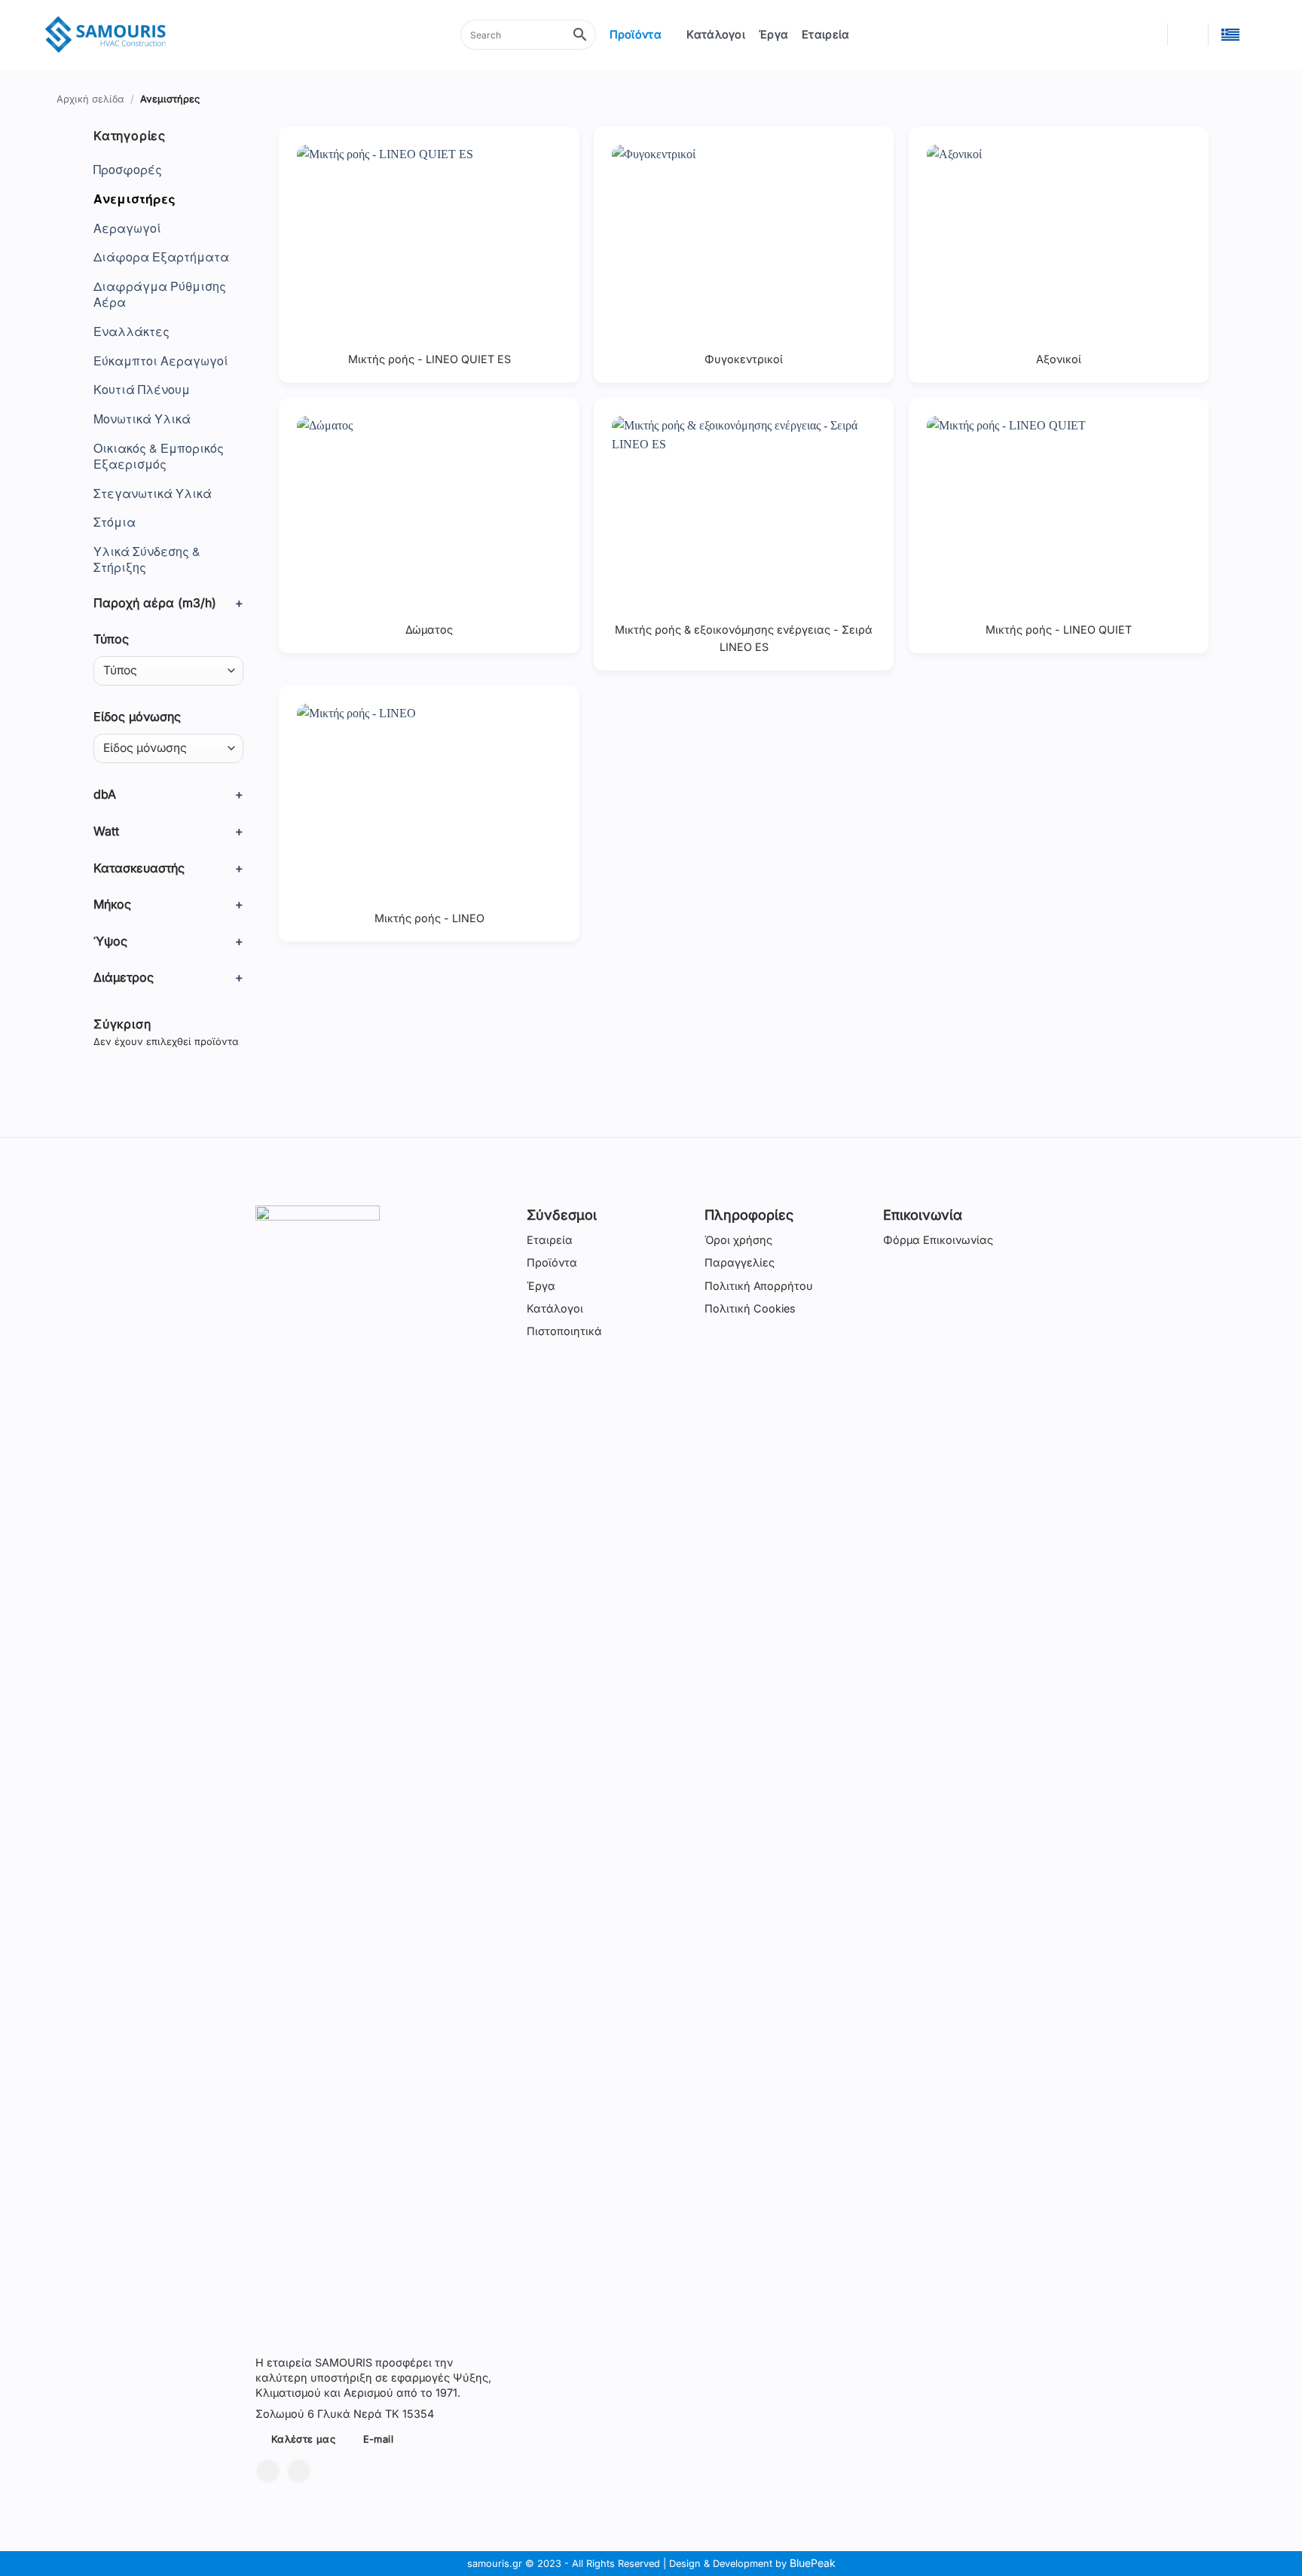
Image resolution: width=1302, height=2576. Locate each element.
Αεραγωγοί (127, 229)
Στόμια (115, 523)
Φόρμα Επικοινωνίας (938, 1240)
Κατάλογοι (716, 34)
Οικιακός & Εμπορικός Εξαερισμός (159, 457)
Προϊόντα (636, 34)
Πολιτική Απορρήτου (759, 1286)
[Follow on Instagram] (299, 2471)
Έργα (773, 34)
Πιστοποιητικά (564, 1331)
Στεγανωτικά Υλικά (153, 494)
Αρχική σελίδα (90, 99)
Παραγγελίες (740, 1262)
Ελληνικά (1239, 35)
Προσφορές (128, 170)
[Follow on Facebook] (268, 2471)
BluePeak (813, 2563)
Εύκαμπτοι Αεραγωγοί (161, 361)
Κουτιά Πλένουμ (142, 390)
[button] (1148, 35)
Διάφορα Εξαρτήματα (161, 257)
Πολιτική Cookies (750, 1308)
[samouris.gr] (105, 35)
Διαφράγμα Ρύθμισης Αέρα (160, 295)
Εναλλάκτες (131, 332)
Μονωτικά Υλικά (142, 419)
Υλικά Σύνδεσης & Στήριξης (147, 560)
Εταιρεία (825, 34)
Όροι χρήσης (738, 1240)
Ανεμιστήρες (134, 199)
